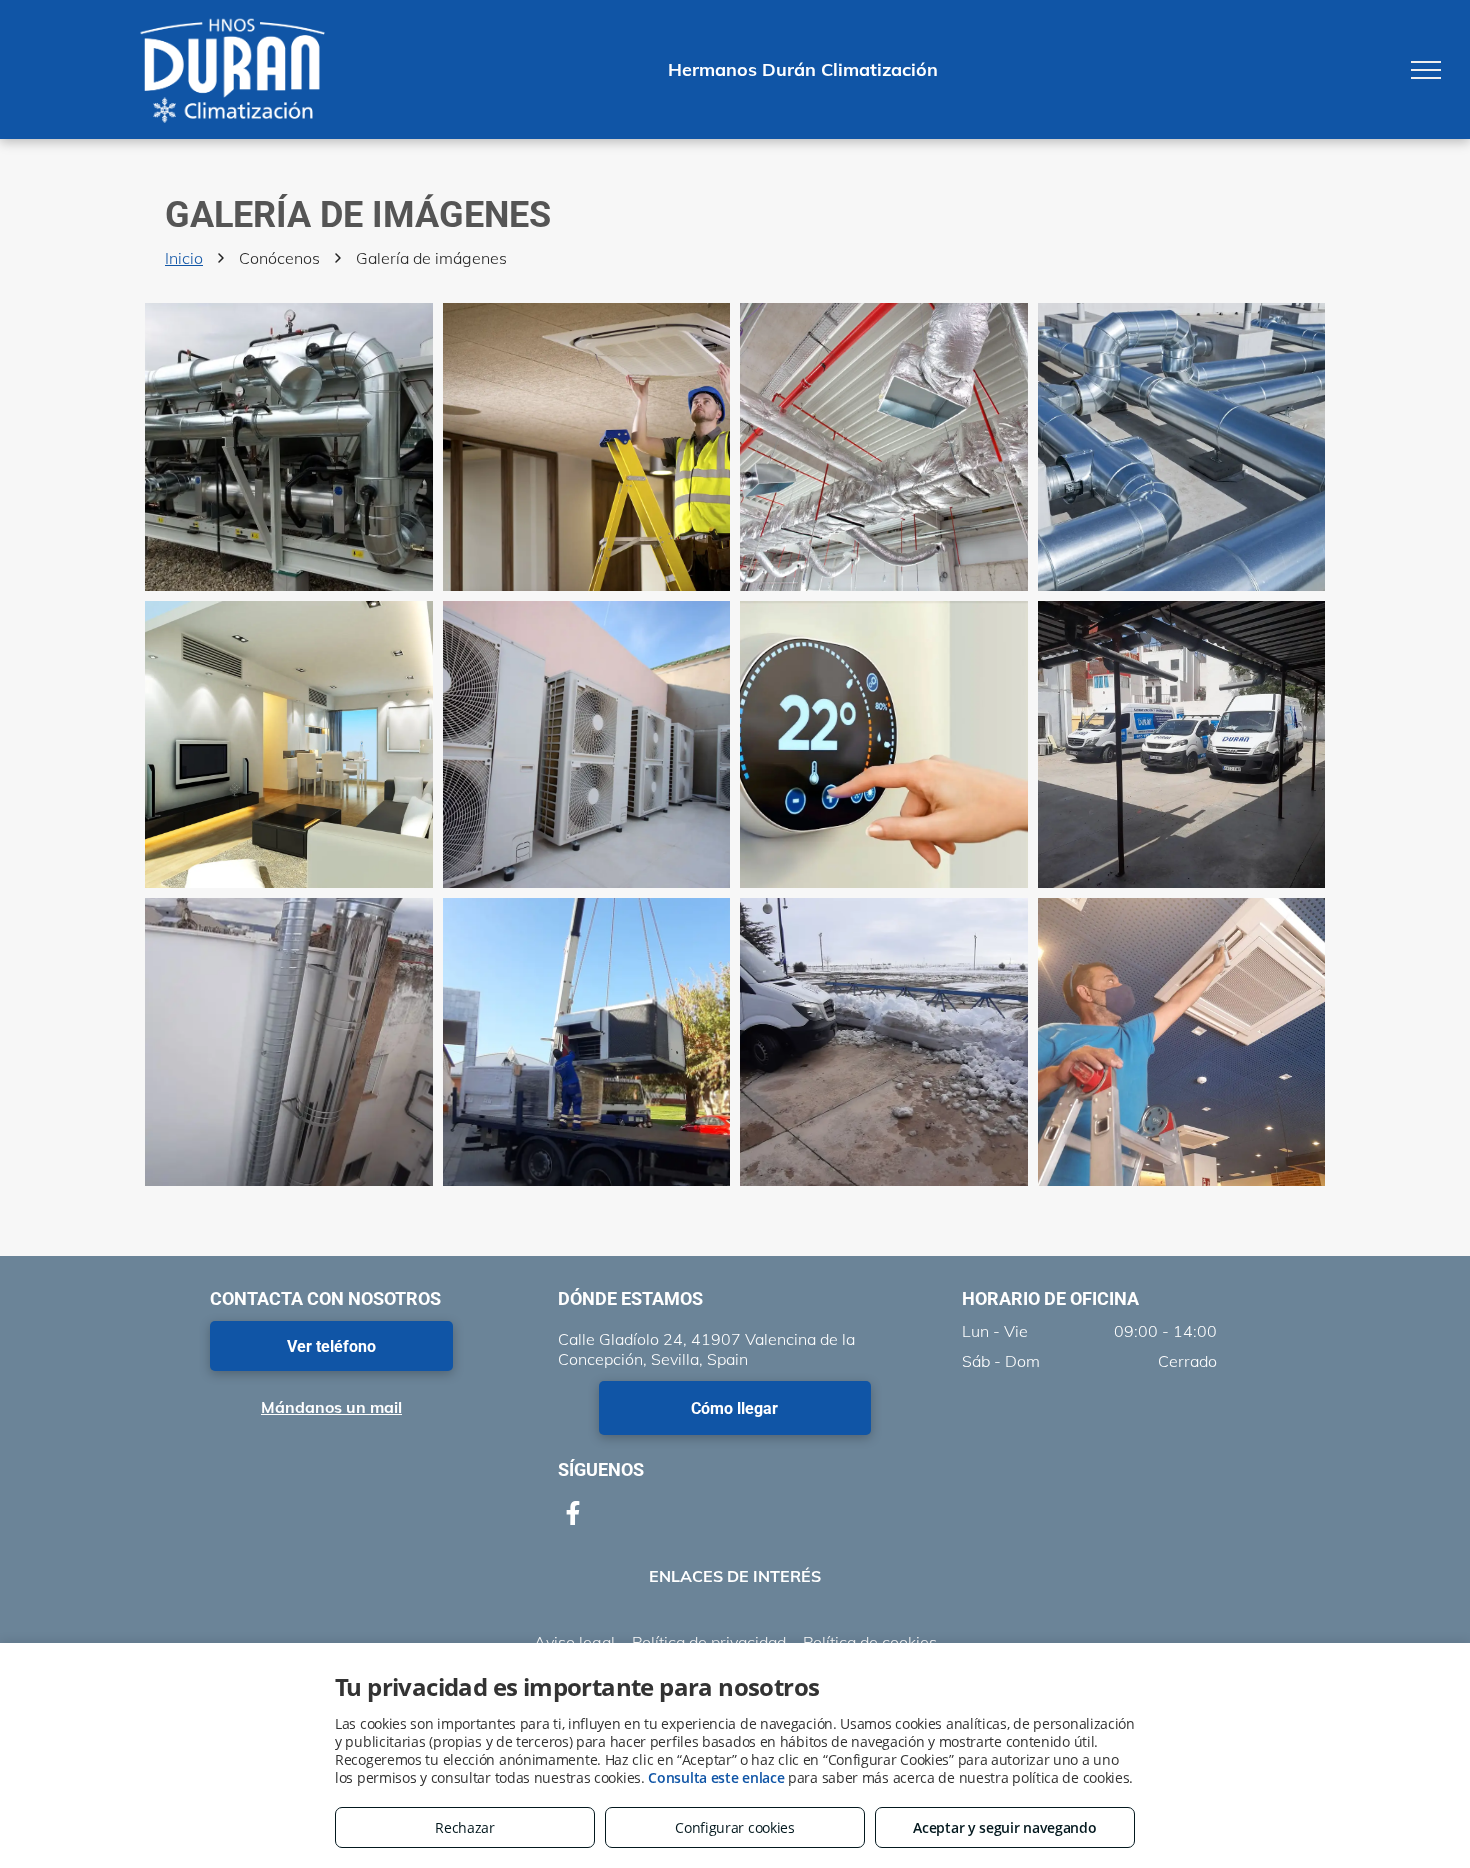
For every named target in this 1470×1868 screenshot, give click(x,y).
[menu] (1426, 70)
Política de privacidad (709, 1642)
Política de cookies (870, 1642)
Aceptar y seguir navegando (1004, 1827)
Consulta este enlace (716, 1777)
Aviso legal (574, 1642)
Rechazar (465, 1827)
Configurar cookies (735, 1827)
